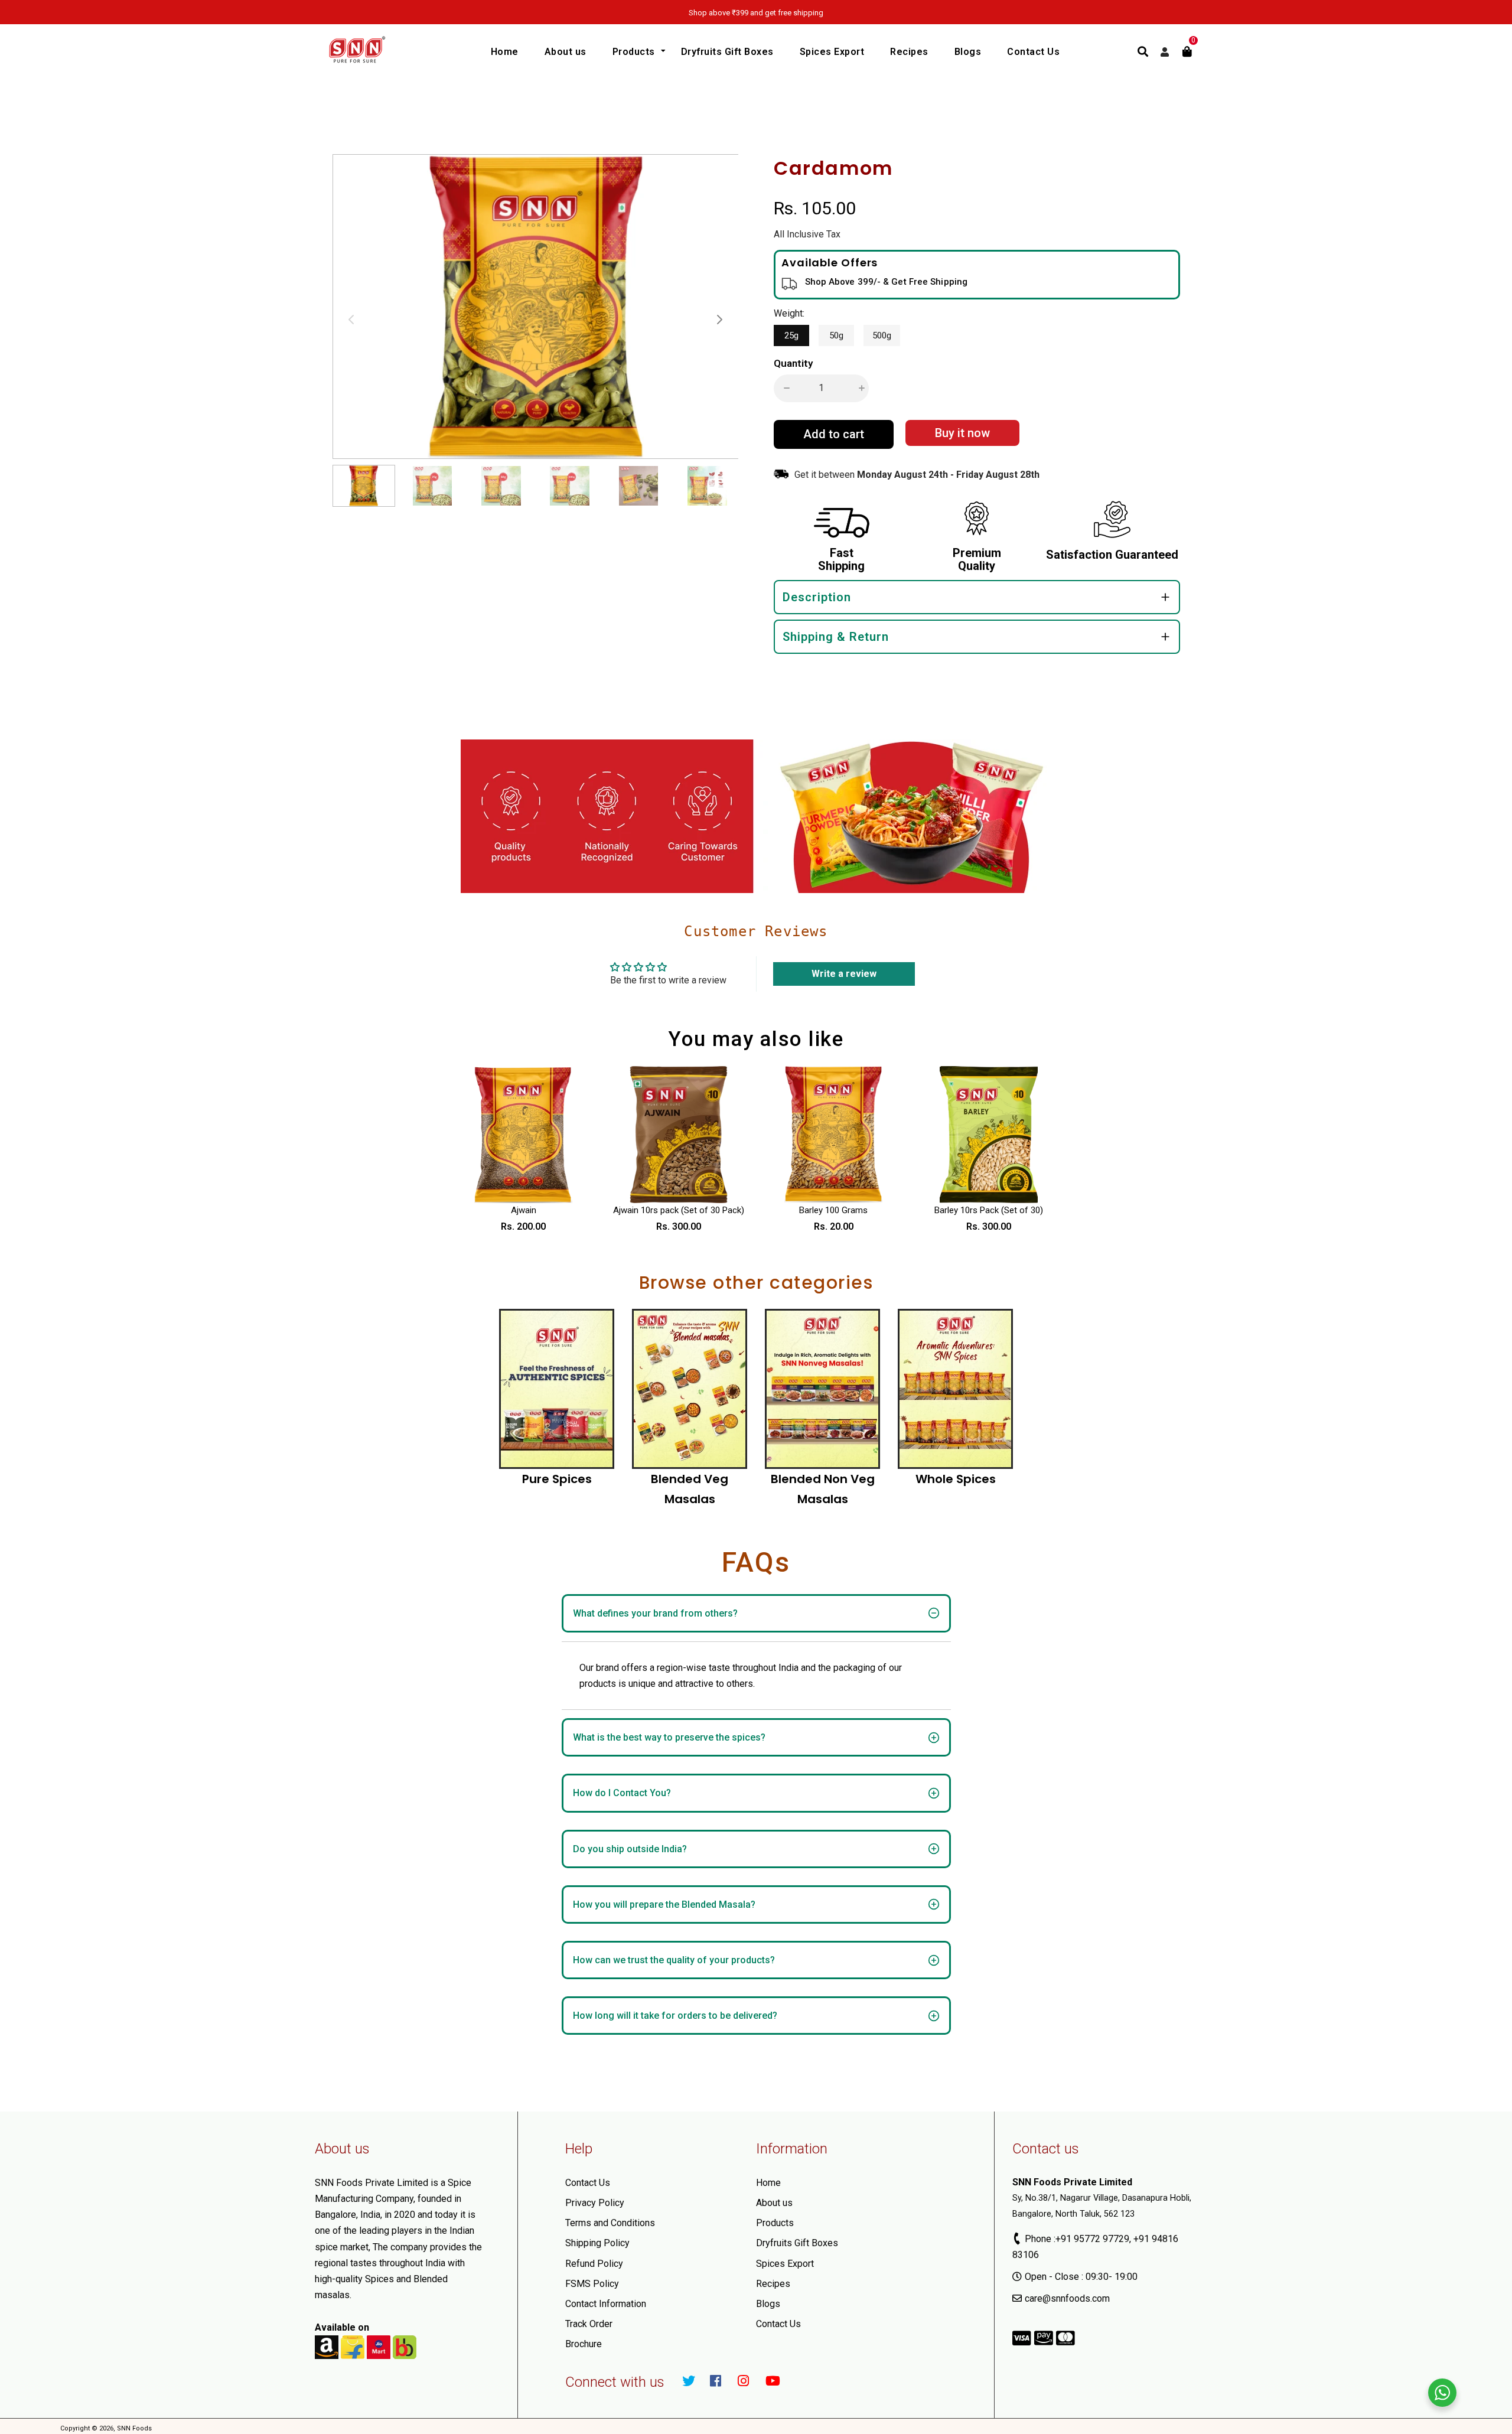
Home (768, 2183)
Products (775, 2223)
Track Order (589, 2324)
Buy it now (962, 433)
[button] (719, 320)
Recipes (773, 2284)
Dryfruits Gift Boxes (797, 2243)
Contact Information (606, 2304)
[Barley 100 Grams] (834, 1135)
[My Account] (1165, 52)
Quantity (793, 363)
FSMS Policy (592, 2284)
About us (774, 2203)
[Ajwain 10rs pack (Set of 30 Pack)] (679, 1135)
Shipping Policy (597, 2243)
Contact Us (588, 2183)
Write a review (844, 974)
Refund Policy (594, 2264)
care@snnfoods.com (1067, 2298)
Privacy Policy (595, 2203)
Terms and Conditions (610, 2223)
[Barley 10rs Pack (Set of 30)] (989, 1135)
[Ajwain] (524, 1135)
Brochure (584, 2344)
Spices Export (785, 2264)
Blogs (768, 2304)
